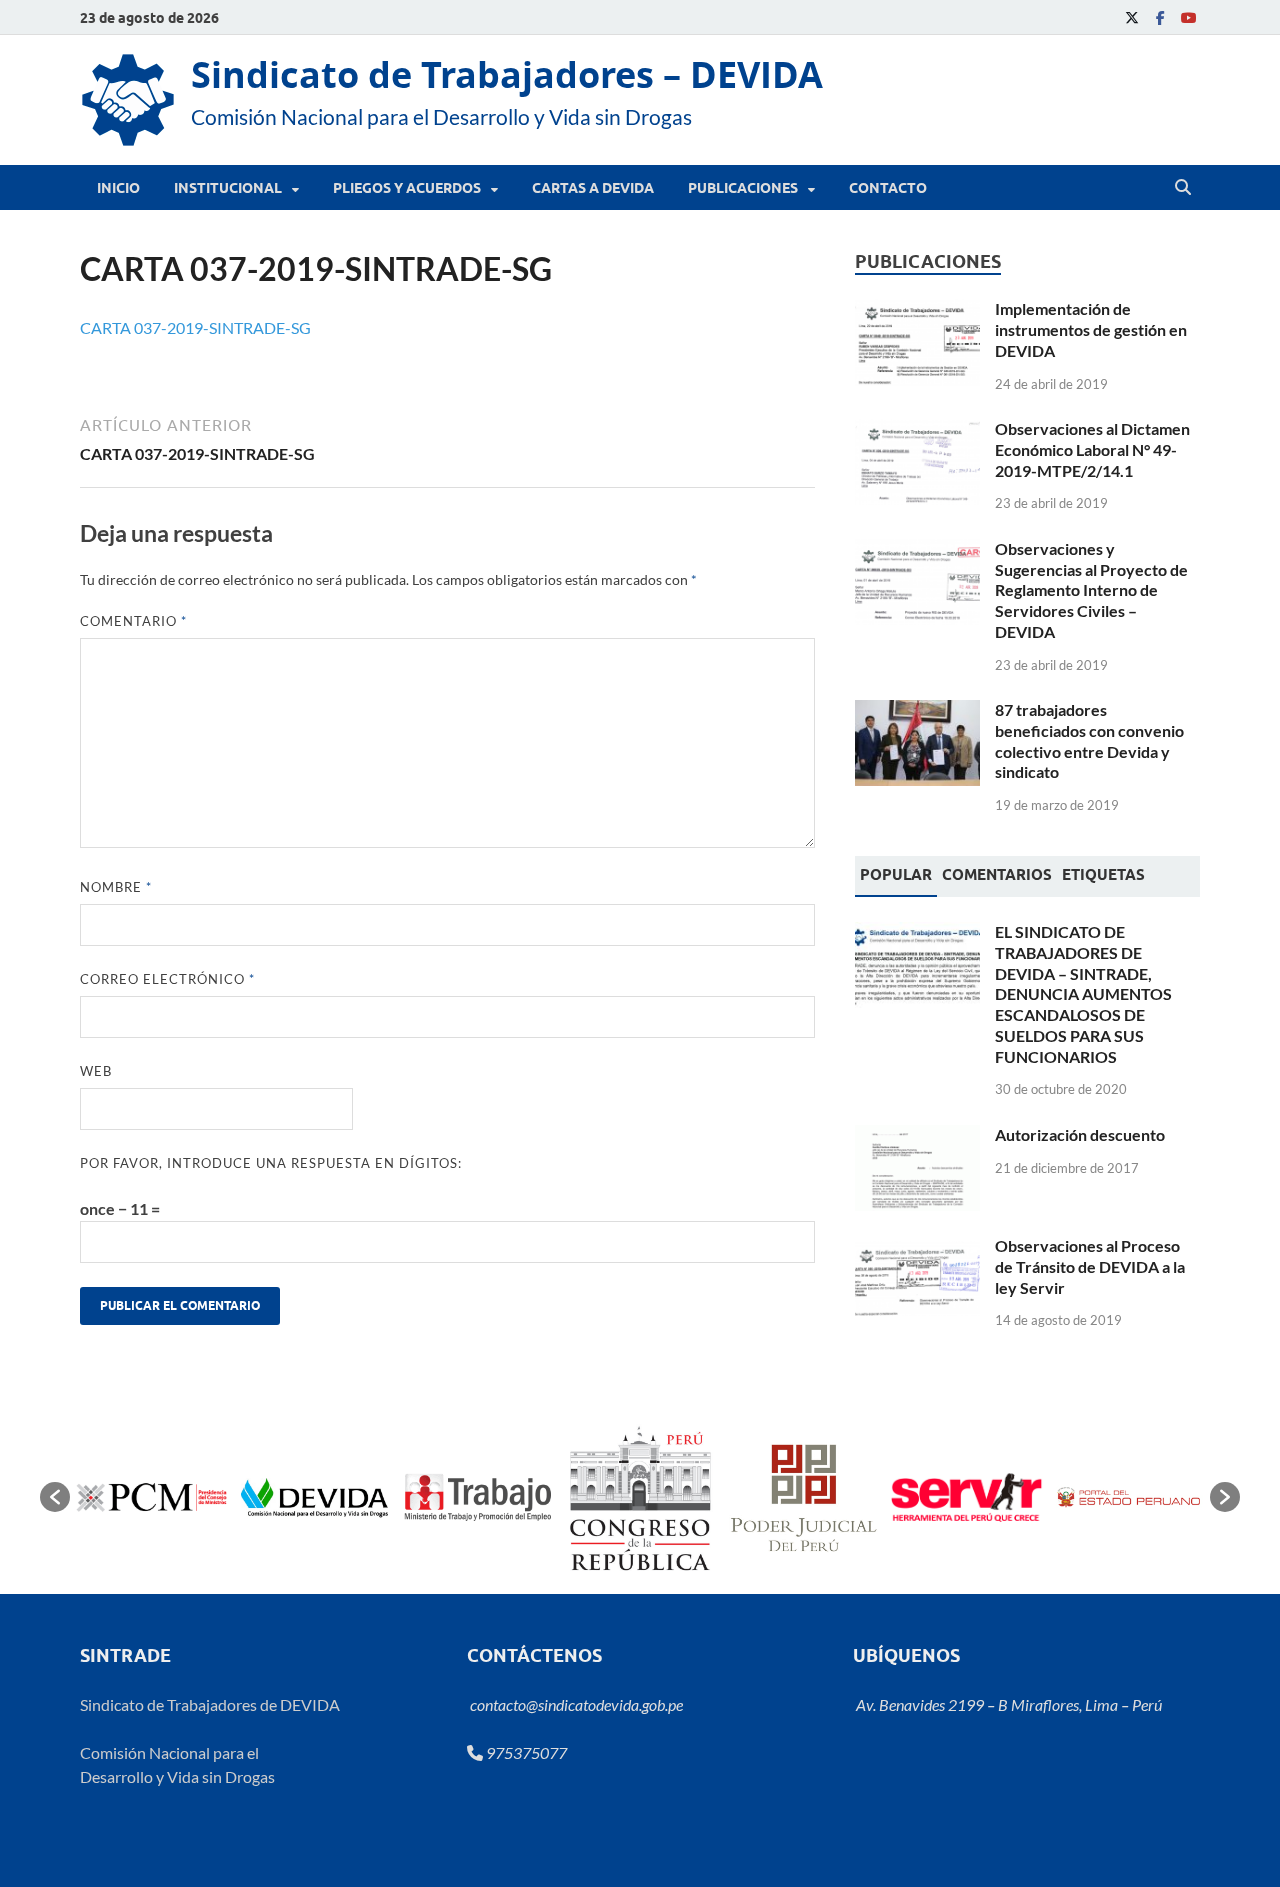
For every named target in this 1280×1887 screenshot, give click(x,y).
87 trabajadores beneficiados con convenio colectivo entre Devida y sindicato (1089, 740)
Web (96, 1071)
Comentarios (997, 875)
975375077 (525, 1752)
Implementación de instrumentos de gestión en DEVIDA (1091, 329)
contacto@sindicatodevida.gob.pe (575, 1704)
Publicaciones (743, 188)
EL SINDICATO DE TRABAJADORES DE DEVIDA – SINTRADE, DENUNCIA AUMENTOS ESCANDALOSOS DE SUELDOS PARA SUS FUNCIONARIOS (1083, 994)
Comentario (133, 621)
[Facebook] (1160, 17)
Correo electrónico (167, 979)
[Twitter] (1132, 17)
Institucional (228, 188)
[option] (151, 1497)
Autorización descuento (1080, 1134)
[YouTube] (1188, 17)
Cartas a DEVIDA (593, 188)
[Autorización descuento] (917, 1136)
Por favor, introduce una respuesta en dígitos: (271, 1163)
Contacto (888, 188)
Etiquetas (1103, 875)
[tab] (896, 877)
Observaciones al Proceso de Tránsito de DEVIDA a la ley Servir (1090, 1266)
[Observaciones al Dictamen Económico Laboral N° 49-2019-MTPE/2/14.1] (917, 430)
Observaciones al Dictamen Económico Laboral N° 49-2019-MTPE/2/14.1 (1092, 449)
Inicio (118, 188)
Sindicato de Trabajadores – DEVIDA (507, 74)
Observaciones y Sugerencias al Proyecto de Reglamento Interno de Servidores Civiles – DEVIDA (1091, 590)
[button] (55, 1497)
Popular (896, 875)
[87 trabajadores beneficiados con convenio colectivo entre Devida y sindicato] (917, 711)
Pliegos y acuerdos (407, 188)
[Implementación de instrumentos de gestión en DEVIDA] (917, 310)
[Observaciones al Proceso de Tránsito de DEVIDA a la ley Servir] (917, 1247)
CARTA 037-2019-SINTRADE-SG (195, 327)
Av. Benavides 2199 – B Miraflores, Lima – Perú (1007, 1704)
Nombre (116, 887)
